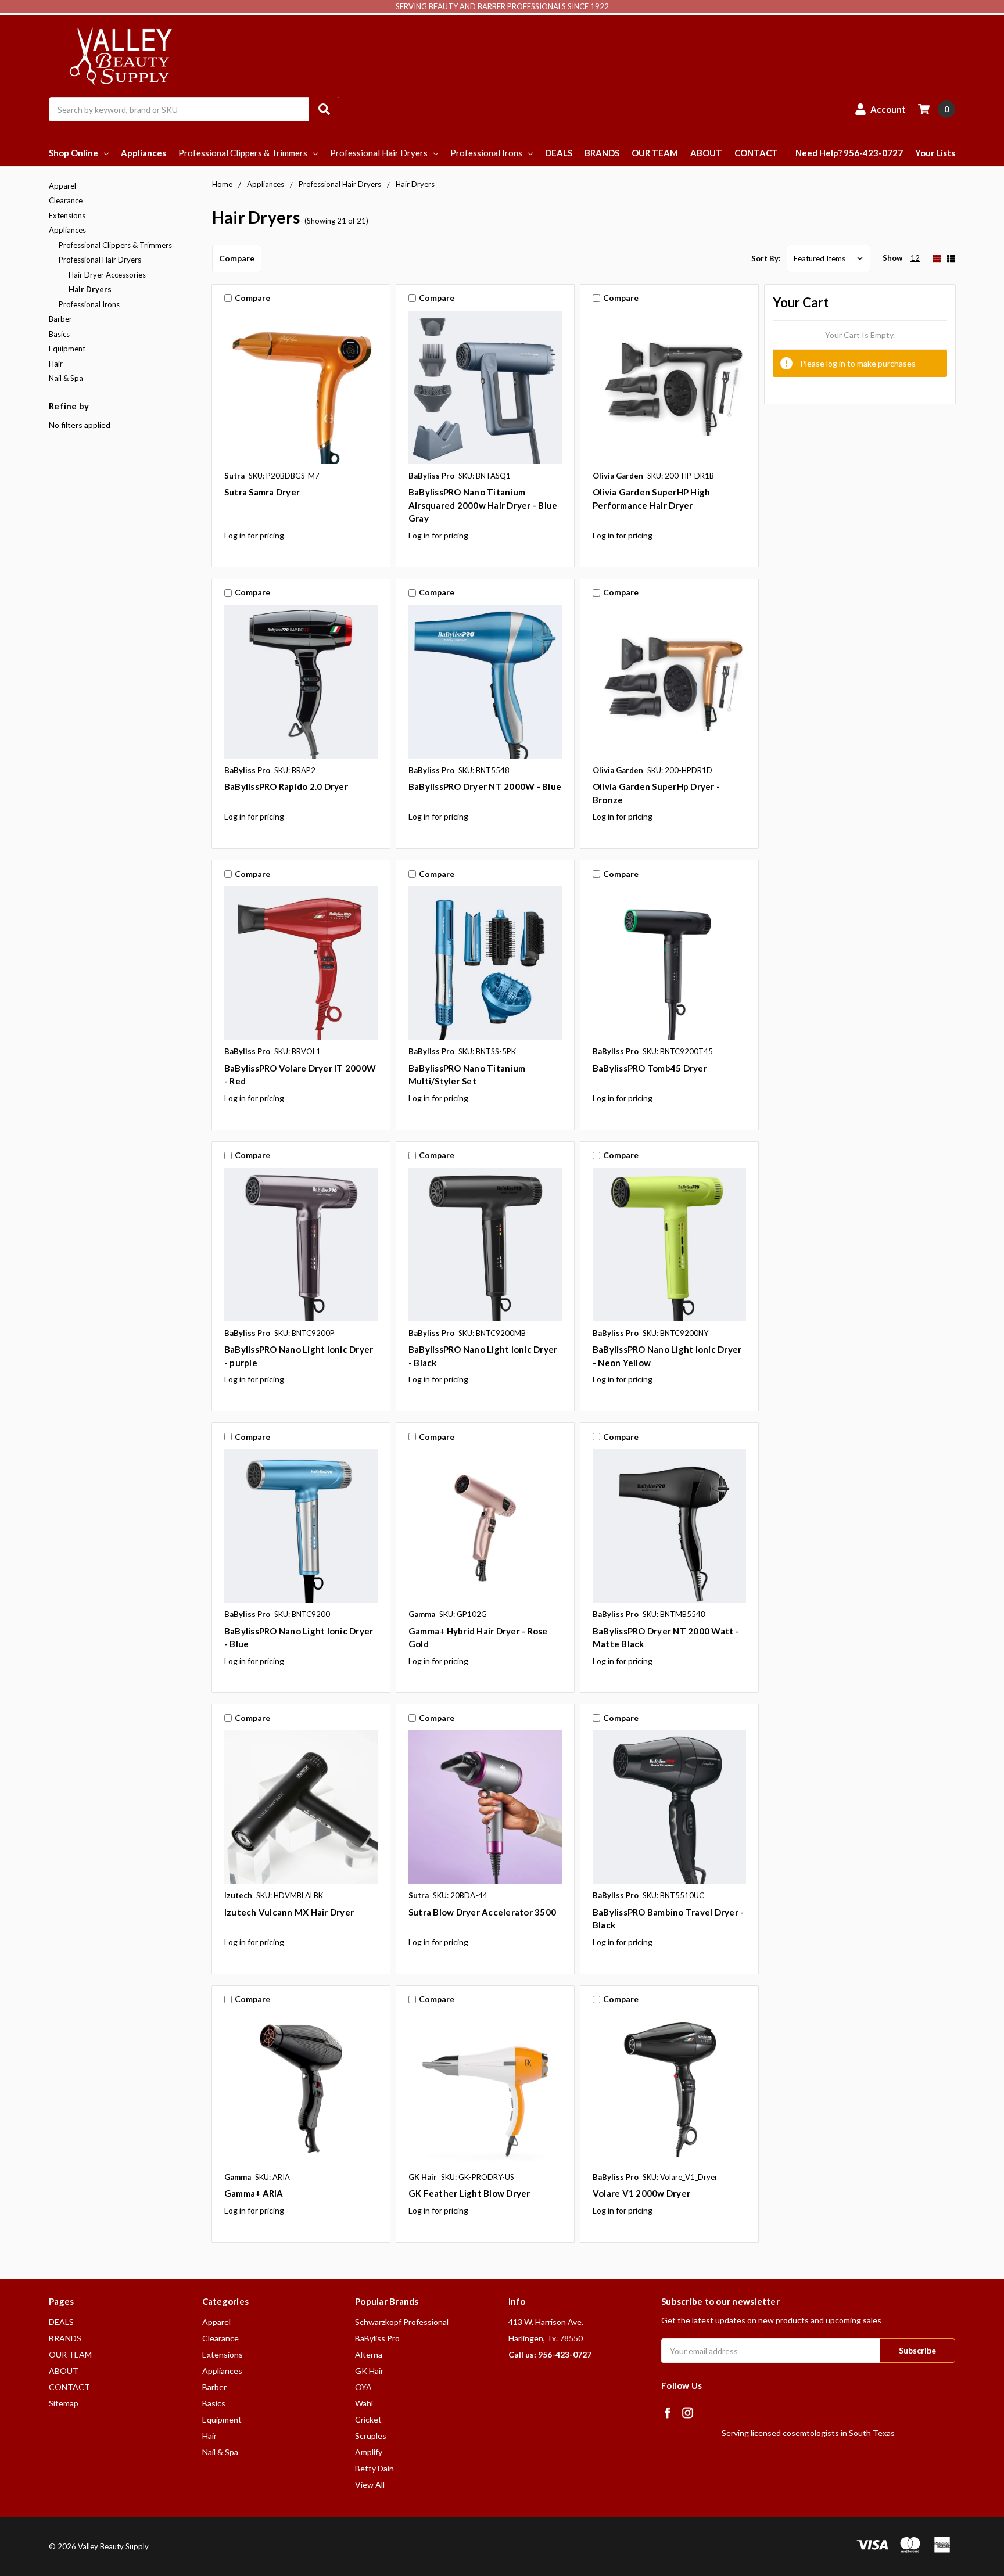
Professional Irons (486, 153)
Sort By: (766, 258)
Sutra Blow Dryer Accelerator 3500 (482, 1912)
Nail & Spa (66, 378)
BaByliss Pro (377, 2338)
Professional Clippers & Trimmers (243, 153)
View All (370, 2485)
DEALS (559, 153)
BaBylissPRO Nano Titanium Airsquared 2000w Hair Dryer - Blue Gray (483, 505)
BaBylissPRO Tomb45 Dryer (650, 1068)
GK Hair (369, 2371)
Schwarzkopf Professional (402, 2322)
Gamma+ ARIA (254, 2193)
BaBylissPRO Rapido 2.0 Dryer (286, 786)
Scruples (371, 2436)
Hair (56, 364)
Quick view (301, 387)
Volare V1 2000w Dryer (641, 2193)
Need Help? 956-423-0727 (849, 153)
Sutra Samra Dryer (262, 492)
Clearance (66, 200)
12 (915, 258)
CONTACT (756, 153)
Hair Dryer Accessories (107, 275)
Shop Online (73, 153)
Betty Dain (374, 2468)
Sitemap (64, 2403)
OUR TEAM (655, 153)
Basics (59, 334)
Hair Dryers (90, 289)
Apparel (62, 186)
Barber (60, 319)
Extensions (67, 215)
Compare (237, 258)
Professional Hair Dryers (379, 153)
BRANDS (602, 153)
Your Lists (935, 153)
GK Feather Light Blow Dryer (469, 2193)
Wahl (364, 2403)
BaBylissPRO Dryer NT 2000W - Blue (485, 786)
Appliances (144, 153)
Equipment (67, 349)
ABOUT (706, 153)
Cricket (368, 2419)
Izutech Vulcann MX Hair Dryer (289, 1912)
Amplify (369, 2452)
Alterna (369, 2354)
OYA (363, 2387)
